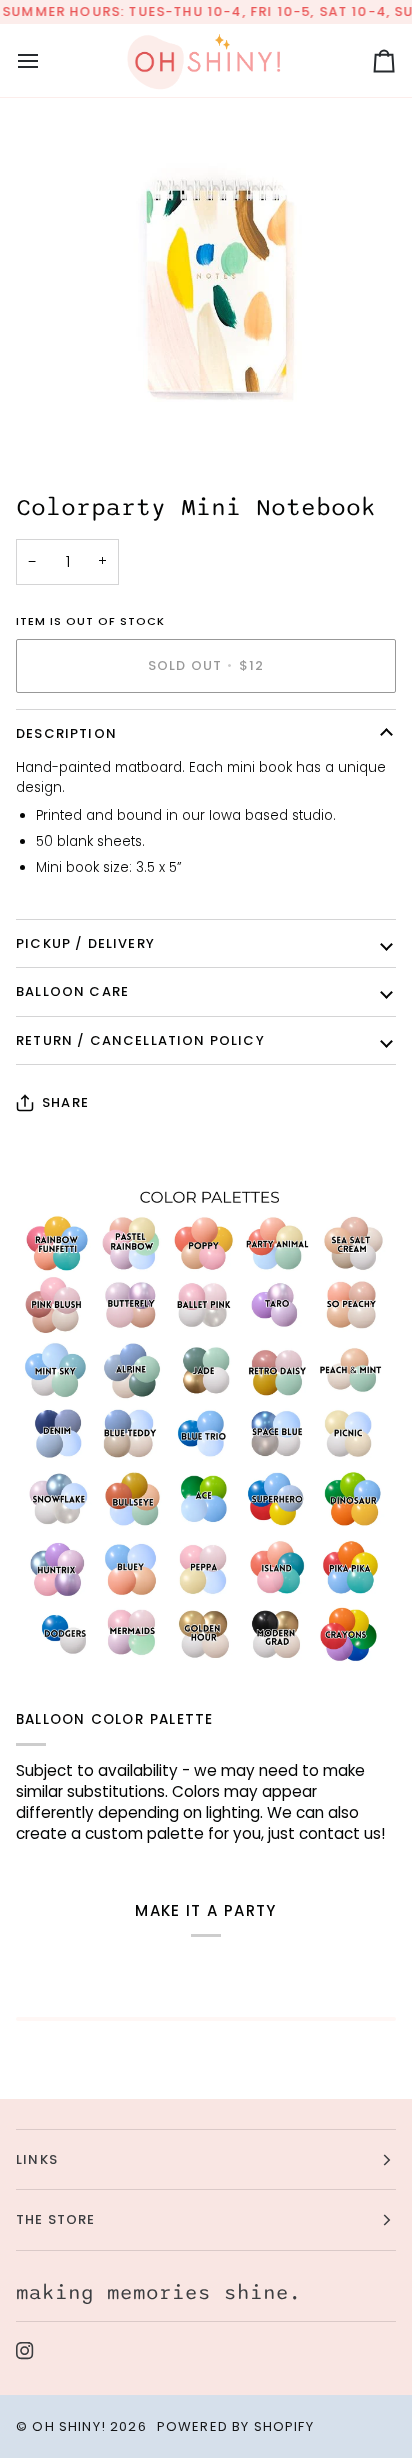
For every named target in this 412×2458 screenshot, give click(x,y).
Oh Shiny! (69, 2426)
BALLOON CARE (72, 991)
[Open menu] (46, 60)
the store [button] (56, 2219)
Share (65, 1102)
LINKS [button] (37, 2159)
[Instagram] (25, 2351)
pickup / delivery (85, 943)
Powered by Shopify (235, 2426)
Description (66, 733)
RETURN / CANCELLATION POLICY (140, 1040)
